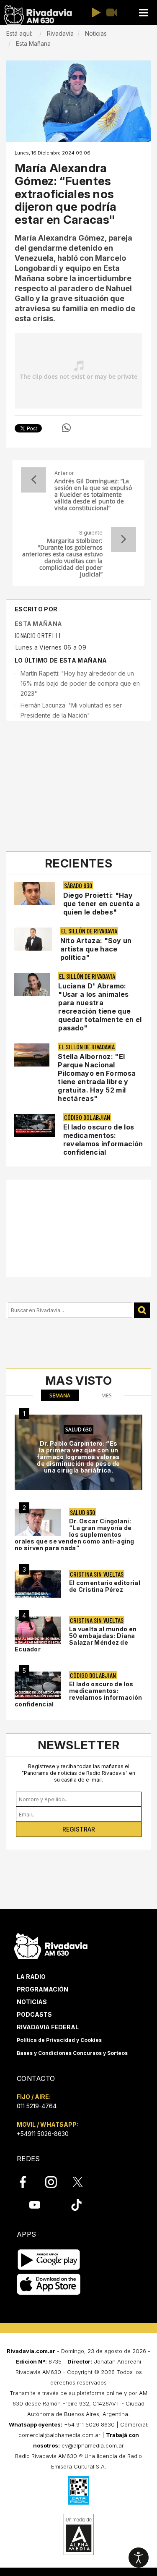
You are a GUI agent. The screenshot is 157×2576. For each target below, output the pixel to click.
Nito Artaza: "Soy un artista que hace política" (96, 949)
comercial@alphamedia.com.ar (59, 2435)
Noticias (32, 2002)
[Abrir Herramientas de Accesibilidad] (139, 2558)
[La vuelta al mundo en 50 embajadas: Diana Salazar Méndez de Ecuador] (38, 1630)
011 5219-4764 (37, 2106)
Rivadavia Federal (48, 2027)
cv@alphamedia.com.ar (93, 2445)
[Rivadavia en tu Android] (49, 2260)
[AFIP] (79, 2490)
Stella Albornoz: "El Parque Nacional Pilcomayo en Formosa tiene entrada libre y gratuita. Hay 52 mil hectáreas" (97, 1077)
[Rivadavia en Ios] (49, 2284)
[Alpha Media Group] (79, 2534)
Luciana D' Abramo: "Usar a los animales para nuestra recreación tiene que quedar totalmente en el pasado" (100, 1007)
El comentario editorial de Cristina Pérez (105, 1586)
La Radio (31, 1977)
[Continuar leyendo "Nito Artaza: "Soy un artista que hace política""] (33, 939)
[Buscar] (142, 1310)
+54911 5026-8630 (43, 2134)
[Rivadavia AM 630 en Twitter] (83, 2181)
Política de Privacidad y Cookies (59, 2040)
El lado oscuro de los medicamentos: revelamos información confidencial (103, 1140)
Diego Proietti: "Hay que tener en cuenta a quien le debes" (102, 904)
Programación (42, 1989)
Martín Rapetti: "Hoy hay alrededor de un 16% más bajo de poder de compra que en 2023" (80, 683)
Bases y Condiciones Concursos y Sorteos (72, 2053)
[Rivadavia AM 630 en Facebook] (28, 2182)
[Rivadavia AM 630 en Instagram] (56, 2182)
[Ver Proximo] (124, 540)
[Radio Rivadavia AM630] (38, 15)
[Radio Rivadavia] (51, 1945)
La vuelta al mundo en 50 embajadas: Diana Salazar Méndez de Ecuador (76, 1639)
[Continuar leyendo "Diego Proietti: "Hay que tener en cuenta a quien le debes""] (34, 894)
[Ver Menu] (143, 13)
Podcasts (34, 2014)
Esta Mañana (38, 624)
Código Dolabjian (87, 1117)
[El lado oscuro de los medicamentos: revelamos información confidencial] (38, 1685)
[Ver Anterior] (33, 480)
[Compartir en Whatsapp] (66, 428)
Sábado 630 (78, 885)
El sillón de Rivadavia (89, 931)
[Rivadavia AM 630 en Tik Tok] (76, 2205)
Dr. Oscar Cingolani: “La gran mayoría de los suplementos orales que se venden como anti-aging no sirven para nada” (75, 1534)
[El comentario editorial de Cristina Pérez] (38, 1584)
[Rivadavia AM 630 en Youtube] (35, 2205)
